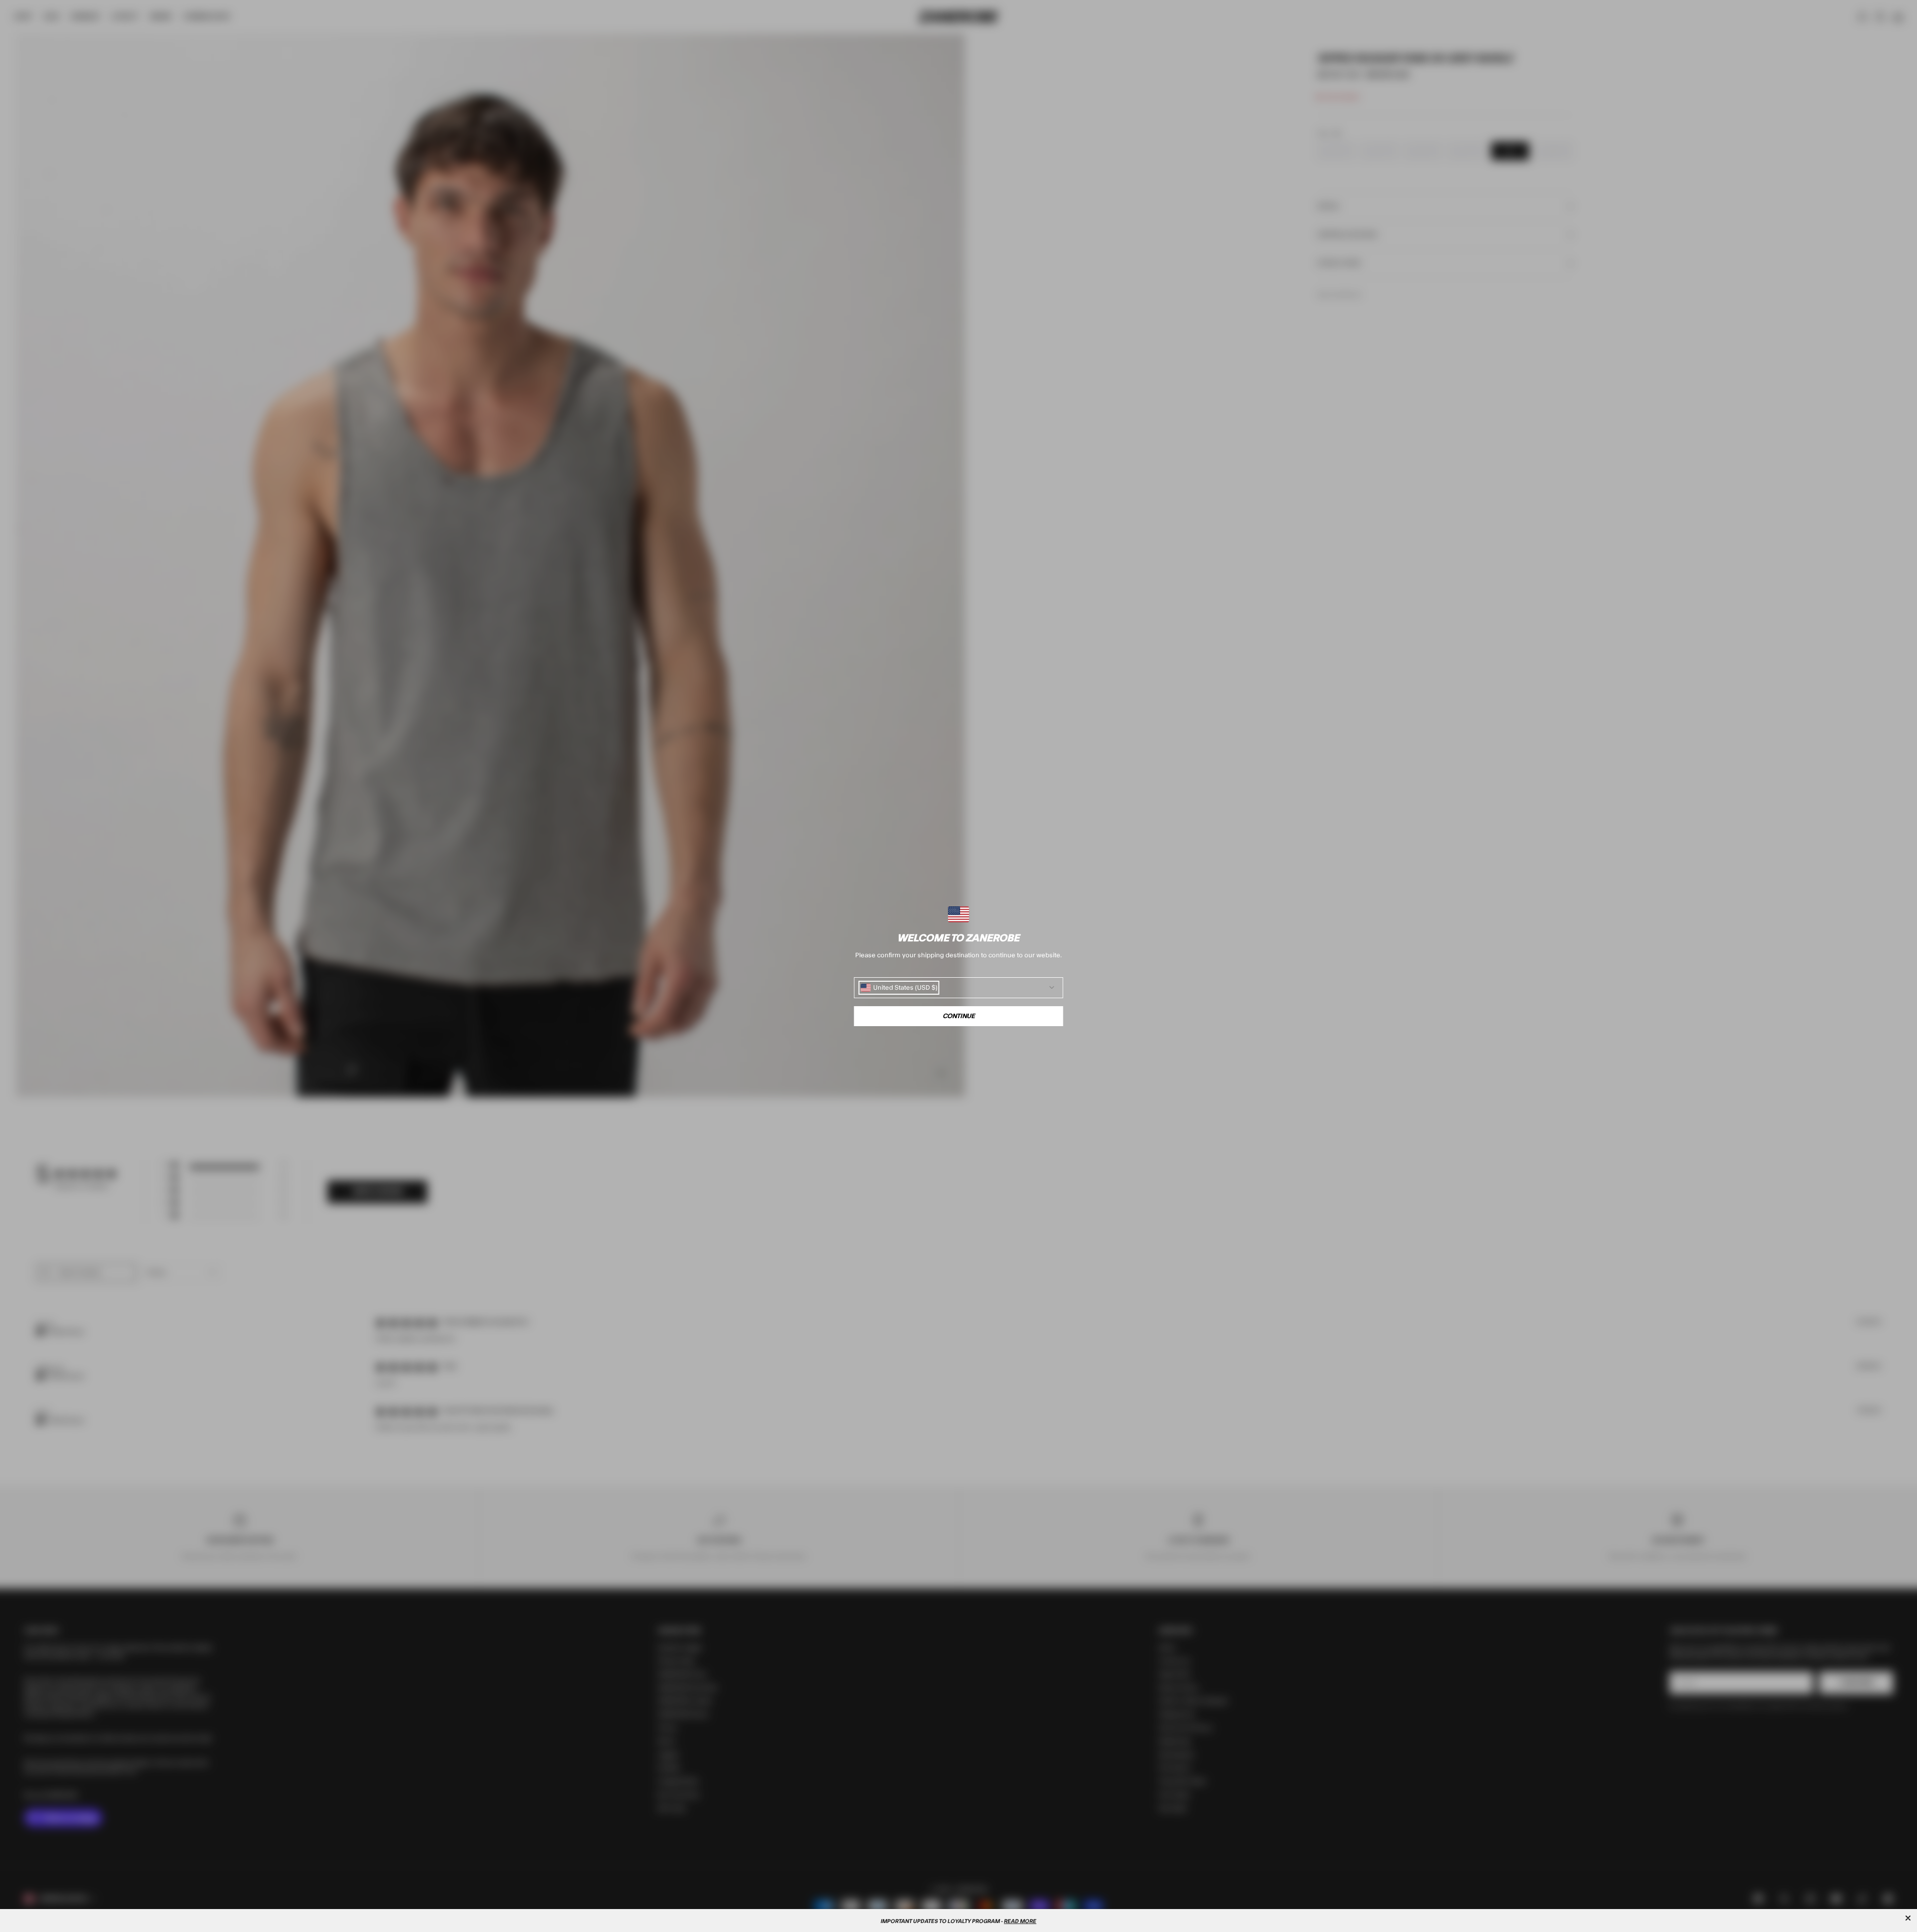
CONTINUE (959, 1016)
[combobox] (899, 988)
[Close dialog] (1908, 1918)
